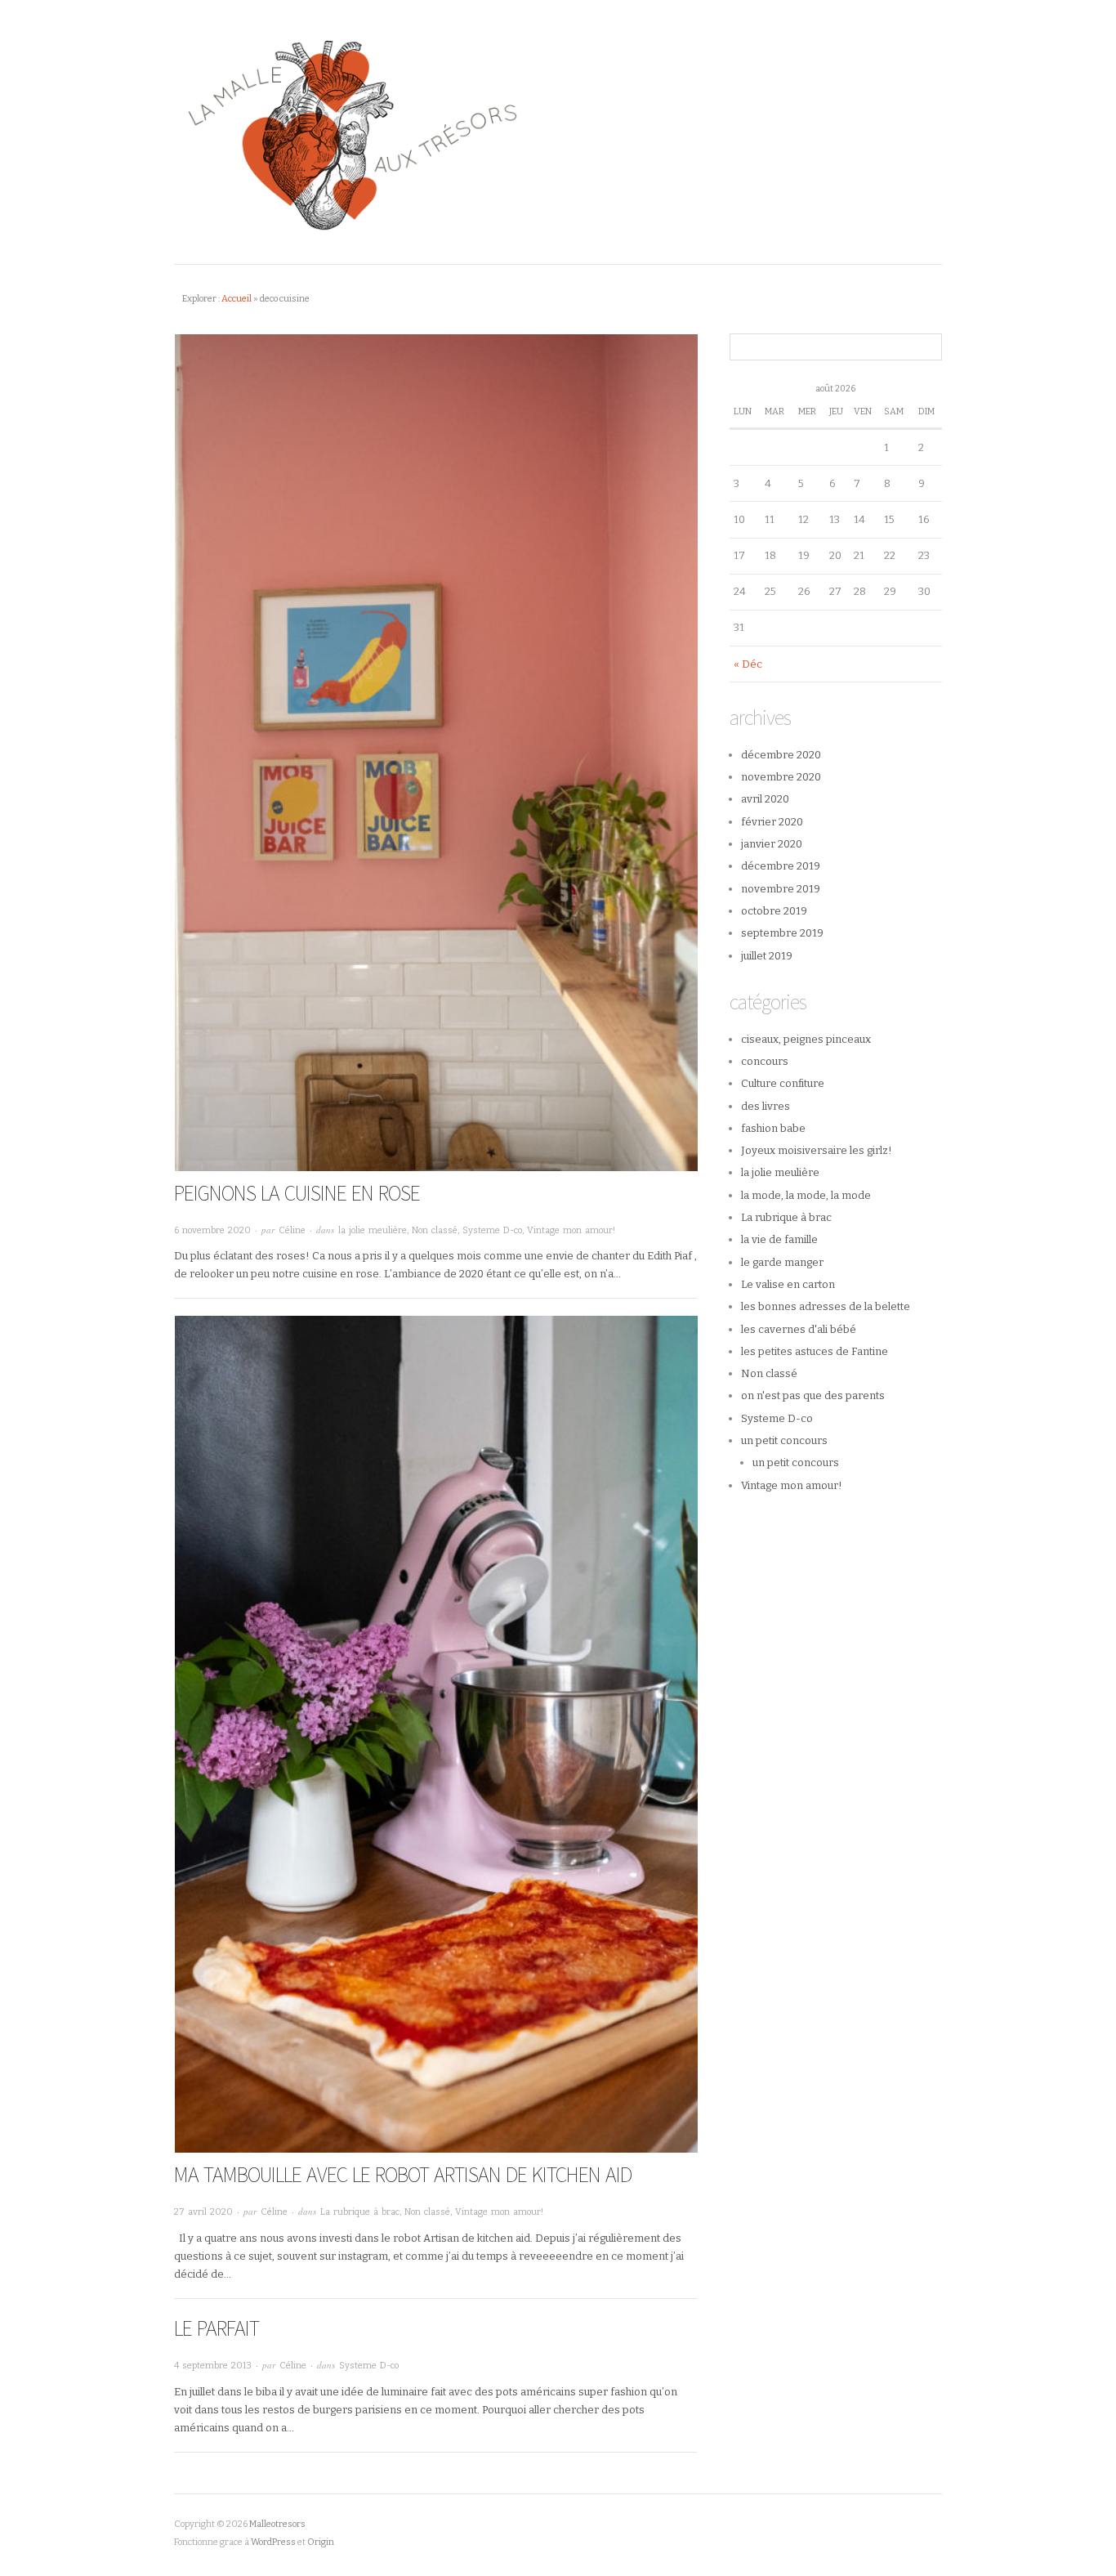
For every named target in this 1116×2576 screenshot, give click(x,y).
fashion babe (773, 1128)
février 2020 (772, 822)
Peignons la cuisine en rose (297, 1193)
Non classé (435, 1230)
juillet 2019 (767, 956)
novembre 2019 (781, 889)
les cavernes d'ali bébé (799, 1329)
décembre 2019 (781, 866)
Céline (292, 1230)
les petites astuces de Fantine (815, 1351)
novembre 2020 (781, 777)
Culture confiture (783, 1083)
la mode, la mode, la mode (806, 1195)
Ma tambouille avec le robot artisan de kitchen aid (403, 2174)
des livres (766, 1106)
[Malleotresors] (558, 132)
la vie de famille (779, 1239)
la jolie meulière (373, 1230)
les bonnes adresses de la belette (826, 1306)
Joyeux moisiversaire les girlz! (817, 1150)
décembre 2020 (781, 755)
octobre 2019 (774, 911)
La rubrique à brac (360, 2212)
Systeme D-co (492, 1230)
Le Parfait (217, 2328)
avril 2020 (765, 799)
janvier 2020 (772, 844)
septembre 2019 (782, 933)
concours (765, 1061)
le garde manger (782, 1262)
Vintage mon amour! (571, 1230)
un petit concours (784, 1440)
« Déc (748, 664)
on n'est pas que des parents (813, 1395)
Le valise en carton (788, 1284)
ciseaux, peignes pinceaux (806, 1039)
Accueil (237, 299)
